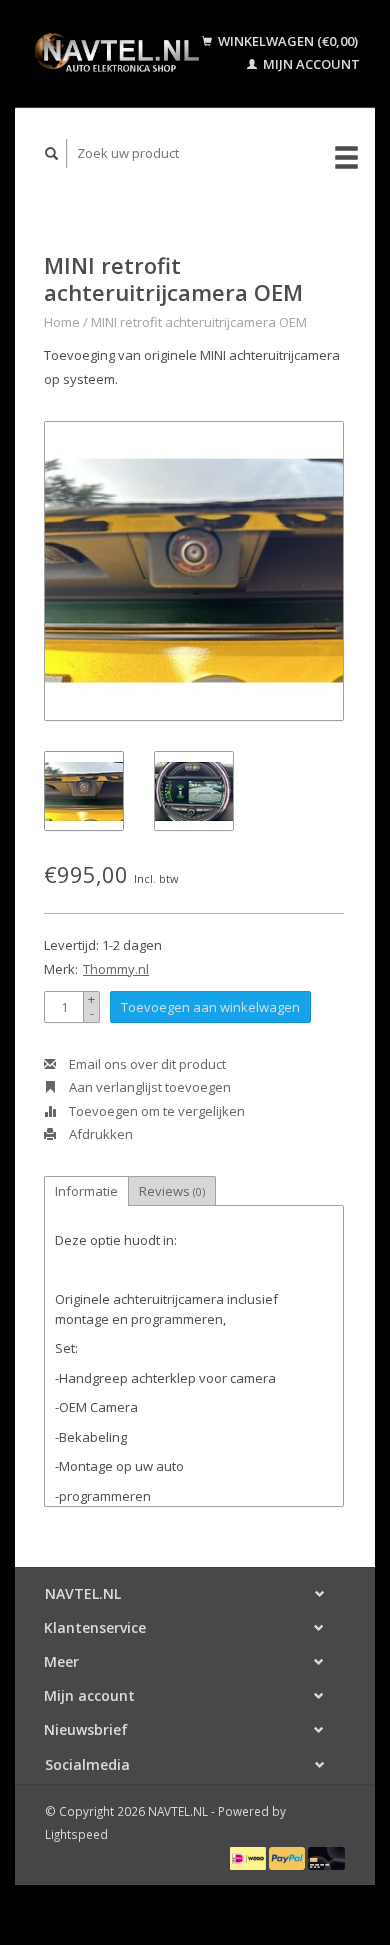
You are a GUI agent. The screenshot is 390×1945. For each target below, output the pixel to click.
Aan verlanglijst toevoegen (148, 1087)
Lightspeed (76, 1834)
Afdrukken (99, 1134)
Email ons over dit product (146, 1064)
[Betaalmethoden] (249, 1857)
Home (62, 322)
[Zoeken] (52, 153)
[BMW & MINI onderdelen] (116, 53)
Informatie (86, 1191)
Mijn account (310, 64)
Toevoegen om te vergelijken (155, 1111)
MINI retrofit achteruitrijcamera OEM (199, 322)
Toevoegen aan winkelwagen (210, 1007)
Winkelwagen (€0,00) (286, 41)
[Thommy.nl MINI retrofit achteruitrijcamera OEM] (194, 571)
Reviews (172, 1191)
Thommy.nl (116, 969)
